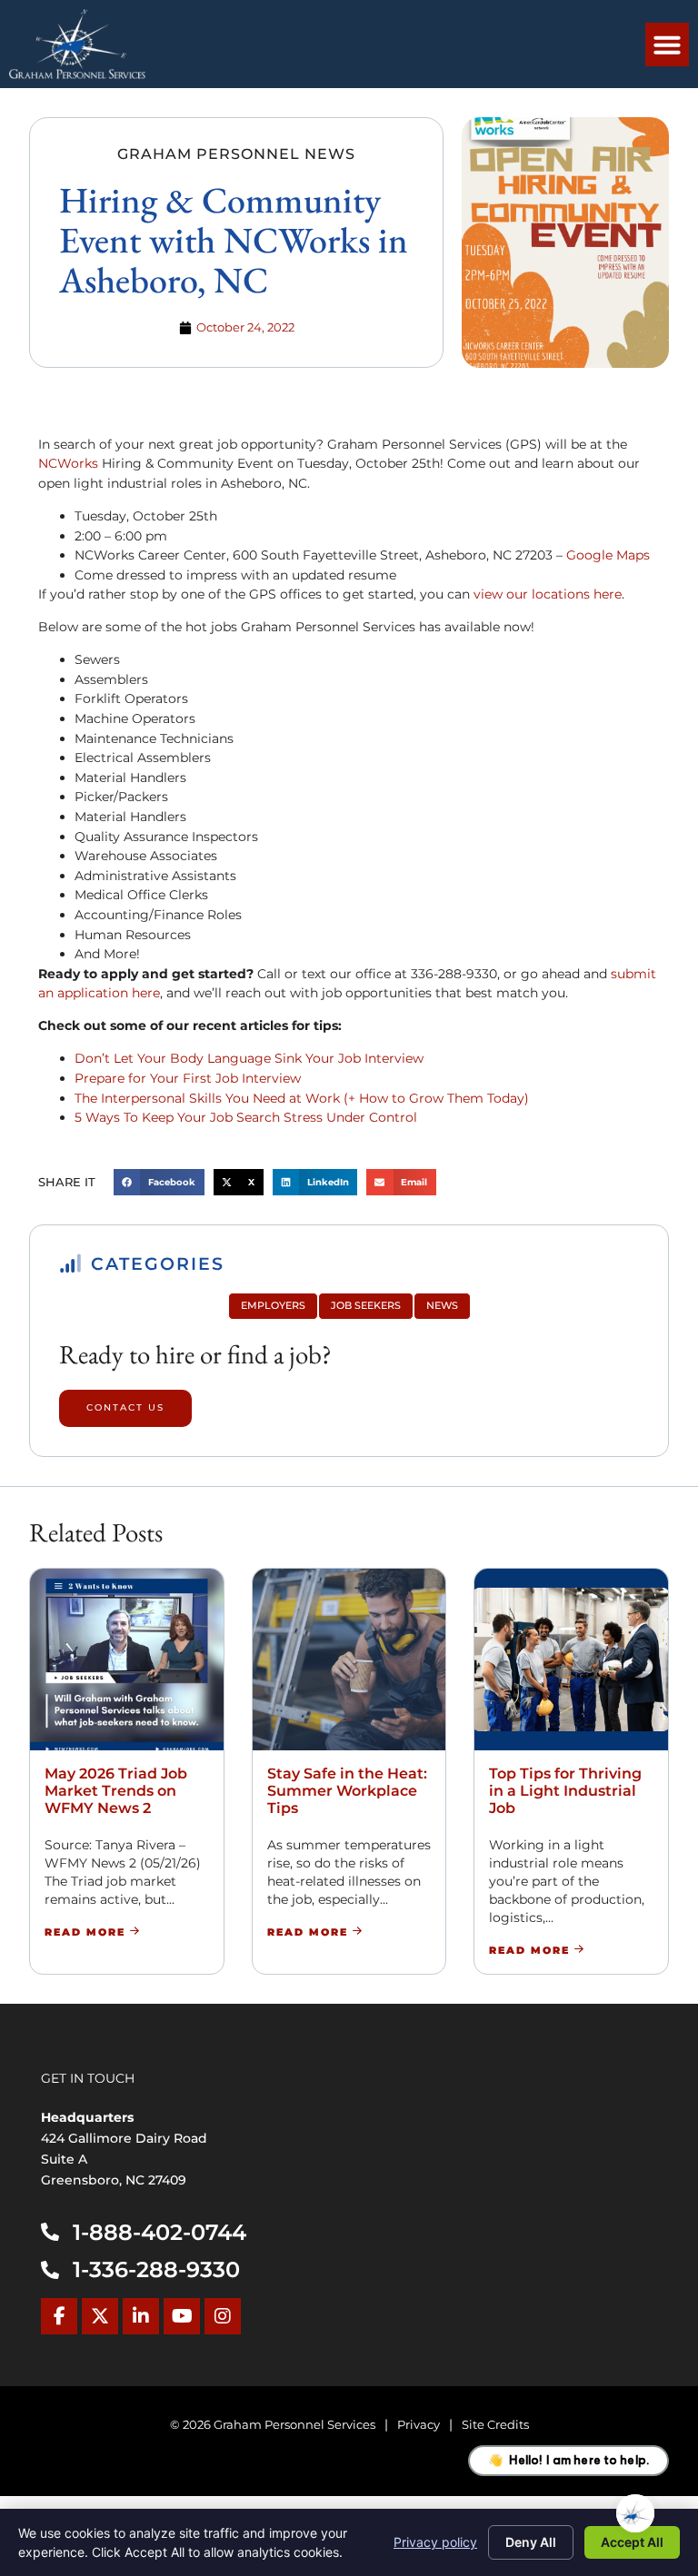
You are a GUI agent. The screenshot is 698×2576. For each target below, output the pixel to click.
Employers (273, 1305)
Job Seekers (366, 1305)
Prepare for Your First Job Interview (188, 1078)
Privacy (419, 2425)
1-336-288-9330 (156, 2269)
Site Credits (495, 2425)
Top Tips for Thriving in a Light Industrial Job (565, 1791)
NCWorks (68, 463)
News (442, 1305)
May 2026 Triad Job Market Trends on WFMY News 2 (116, 1791)
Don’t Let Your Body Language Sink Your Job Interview (249, 1058)
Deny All (531, 2542)
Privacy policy (435, 2542)
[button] (667, 45)
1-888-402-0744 (160, 2232)
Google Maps (610, 555)
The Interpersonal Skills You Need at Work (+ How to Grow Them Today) (302, 1098)
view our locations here (548, 594)
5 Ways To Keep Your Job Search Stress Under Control (246, 1117)
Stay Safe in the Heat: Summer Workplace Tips (347, 1791)
